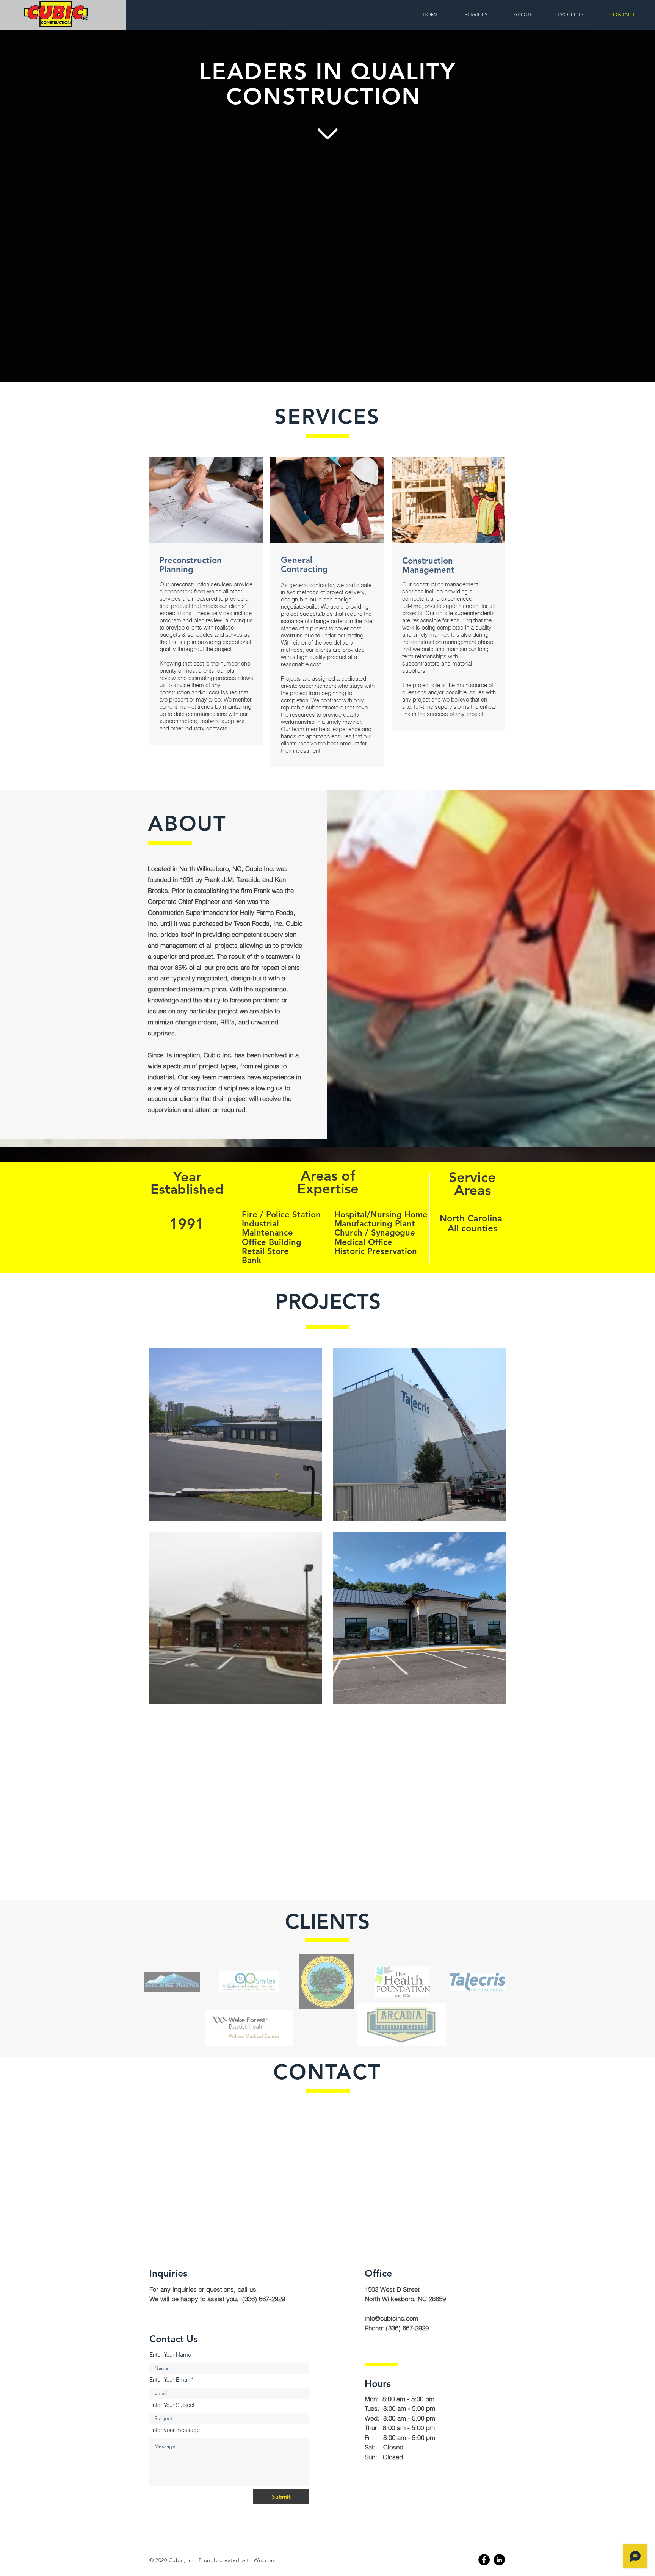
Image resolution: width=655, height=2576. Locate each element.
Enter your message (175, 2430)
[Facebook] (484, 2560)
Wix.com (265, 2560)
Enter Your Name (170, 2354)
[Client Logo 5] (477, 1982)
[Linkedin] (499, 2560)
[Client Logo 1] (172, 1982)
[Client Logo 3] (327, 1982)
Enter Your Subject (172, 2405)
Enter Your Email (169, 2379)
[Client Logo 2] (249, 1982)
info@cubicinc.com (391, 2318)
